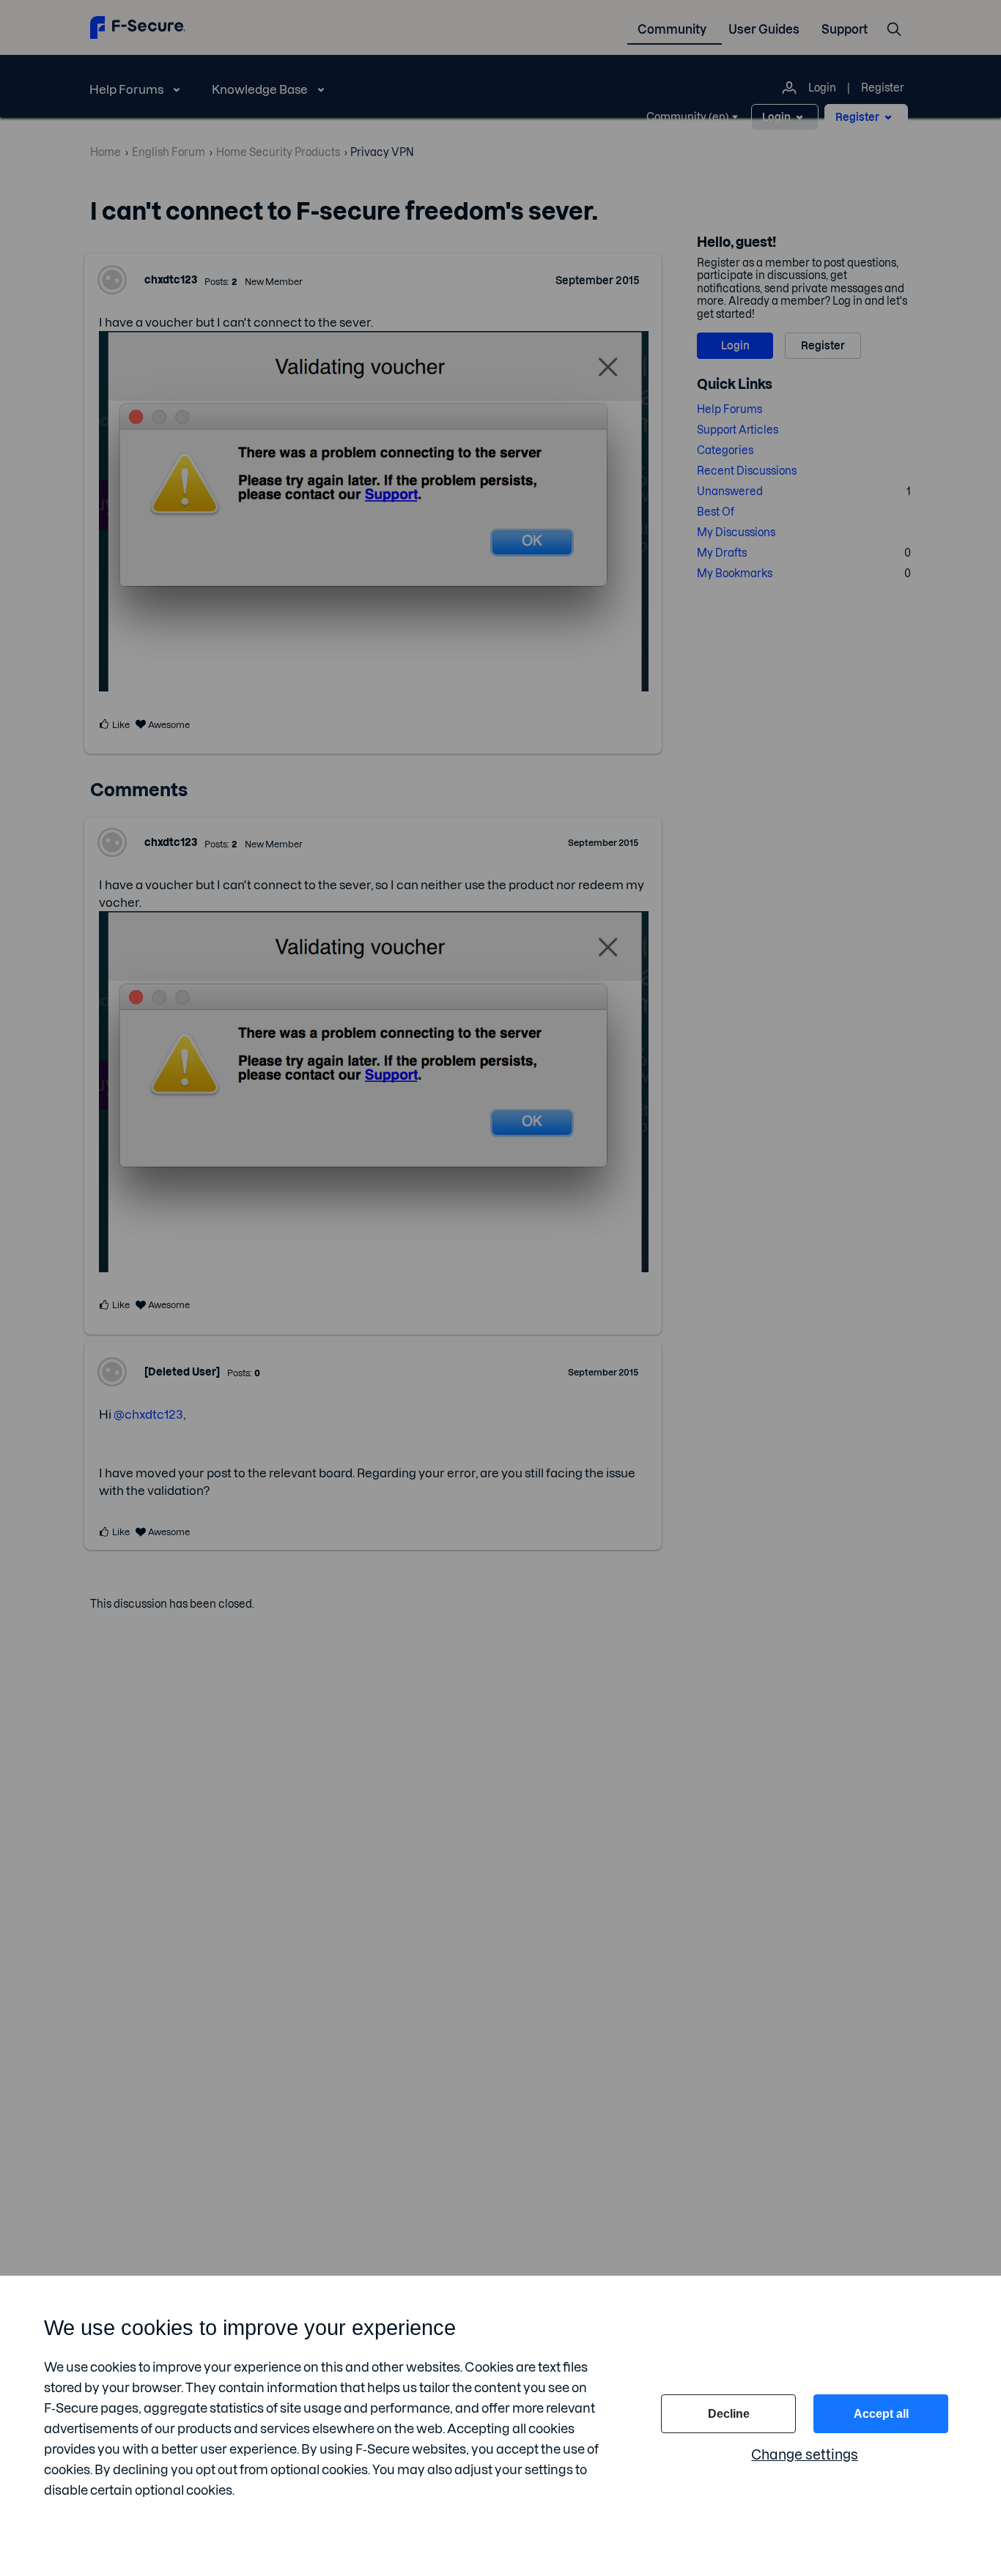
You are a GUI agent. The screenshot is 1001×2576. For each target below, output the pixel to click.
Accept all (881, 2414)
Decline (729, 2414)
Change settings (805, 2455)
